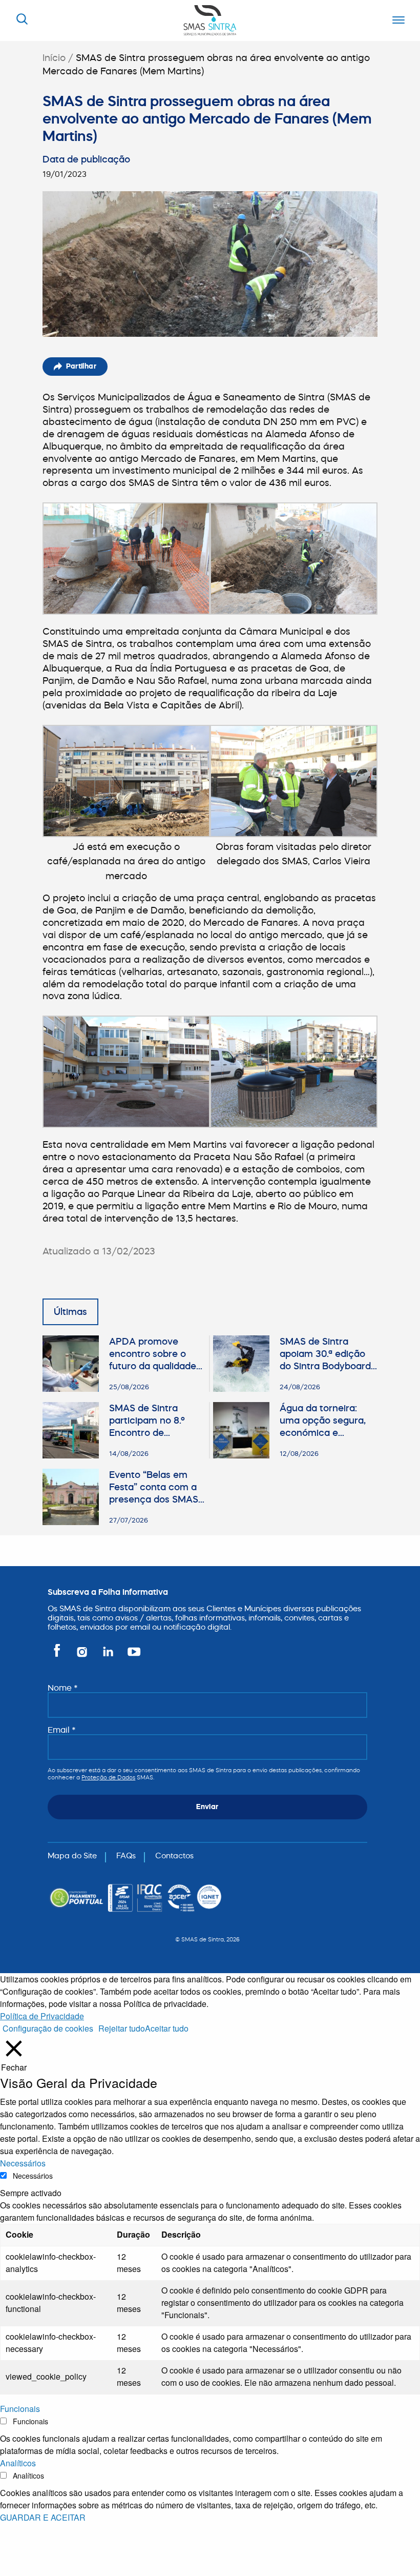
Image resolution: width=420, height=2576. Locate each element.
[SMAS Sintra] (210, 19)
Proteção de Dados (108, 1777)
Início (54, 58)
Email (62, 1730)
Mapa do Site (72, 1855)
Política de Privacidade (42, 2016)
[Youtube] (132, 1656)
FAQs (126, 1855)
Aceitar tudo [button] (167, 2028)
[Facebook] (59, 1656)
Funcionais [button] (20, 2409)
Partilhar (81, 366)
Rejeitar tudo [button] (122, 2028)
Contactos (174, 1855)
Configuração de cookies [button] (48, 2028)
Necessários (33, 2176)
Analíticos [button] (18, 2463)
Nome (63, 1688)
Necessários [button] (23, 2163)
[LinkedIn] (109, 1656)
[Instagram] (83, 1656)
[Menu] (396, 21)
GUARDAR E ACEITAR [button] (43, 2517)
